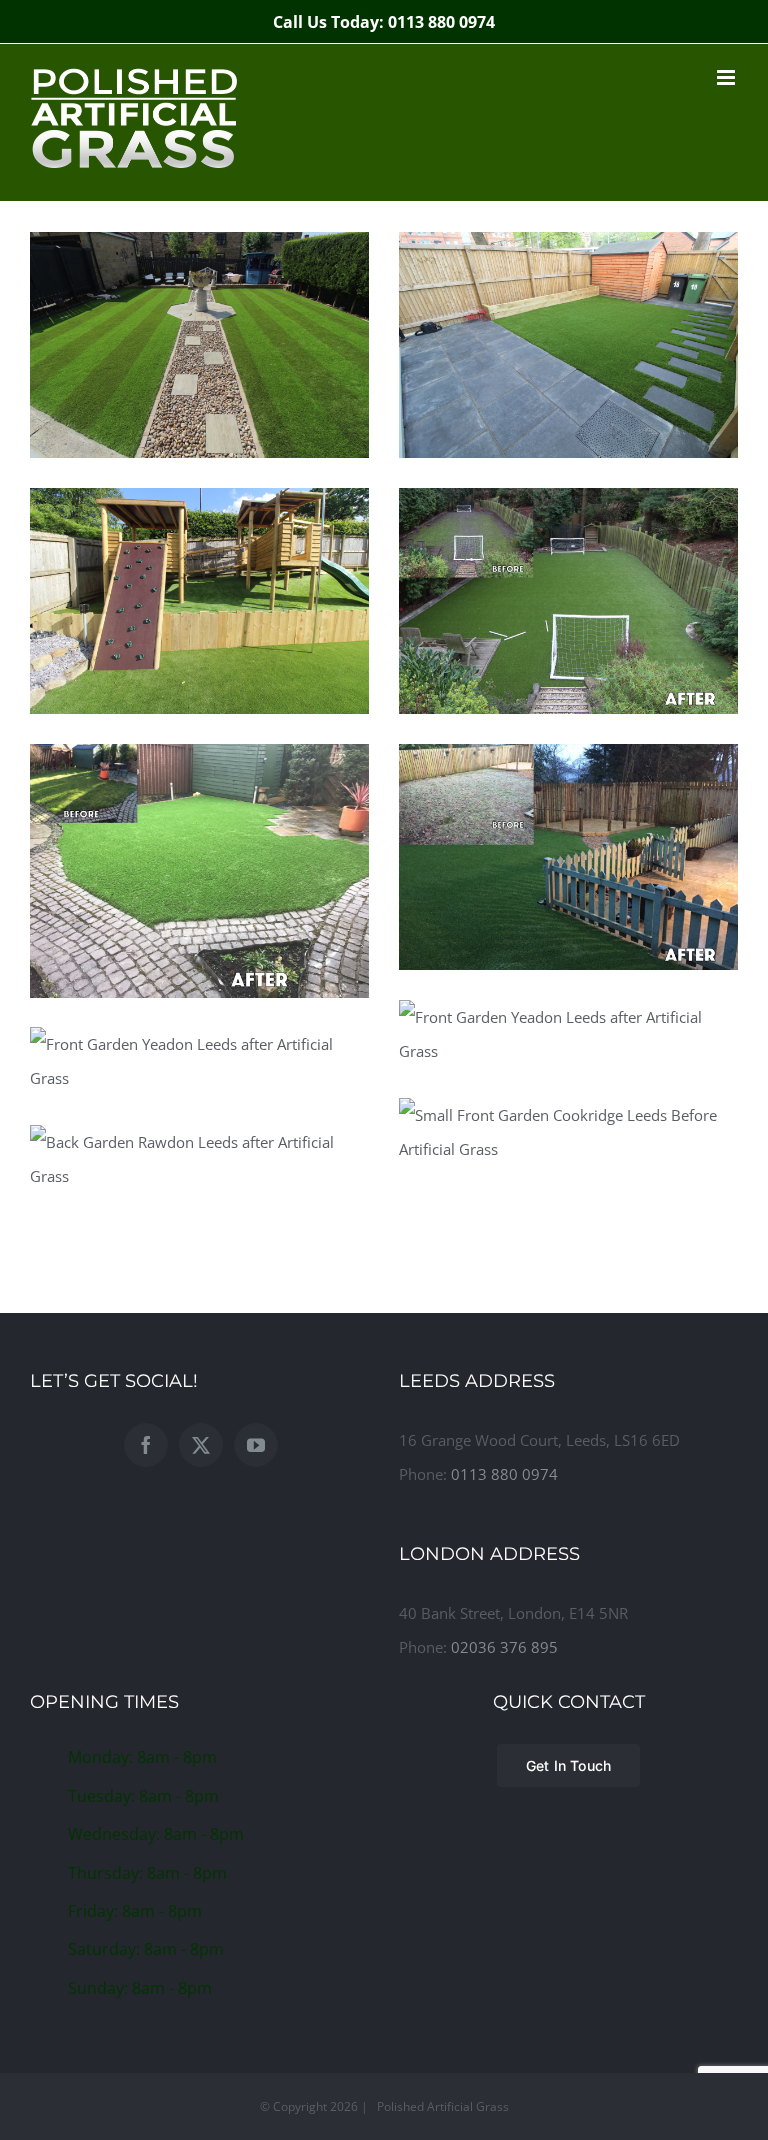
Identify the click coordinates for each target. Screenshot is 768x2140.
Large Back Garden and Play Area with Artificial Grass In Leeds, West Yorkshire (199, 538)
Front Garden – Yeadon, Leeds (568, 1009)
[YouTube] (256, 1445)
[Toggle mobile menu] (727, 77)
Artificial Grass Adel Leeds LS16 (199, 845)
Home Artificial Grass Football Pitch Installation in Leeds (568, 557)
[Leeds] (199, 345)
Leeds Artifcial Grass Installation (568, 813)
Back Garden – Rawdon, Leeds (199, 1134)
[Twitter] (201, 1445)
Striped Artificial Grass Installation (199, 301)
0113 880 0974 (504, 1474)
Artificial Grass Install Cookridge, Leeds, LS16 (568, 301)
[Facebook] (146, 1445)
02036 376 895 (504, 1647)
